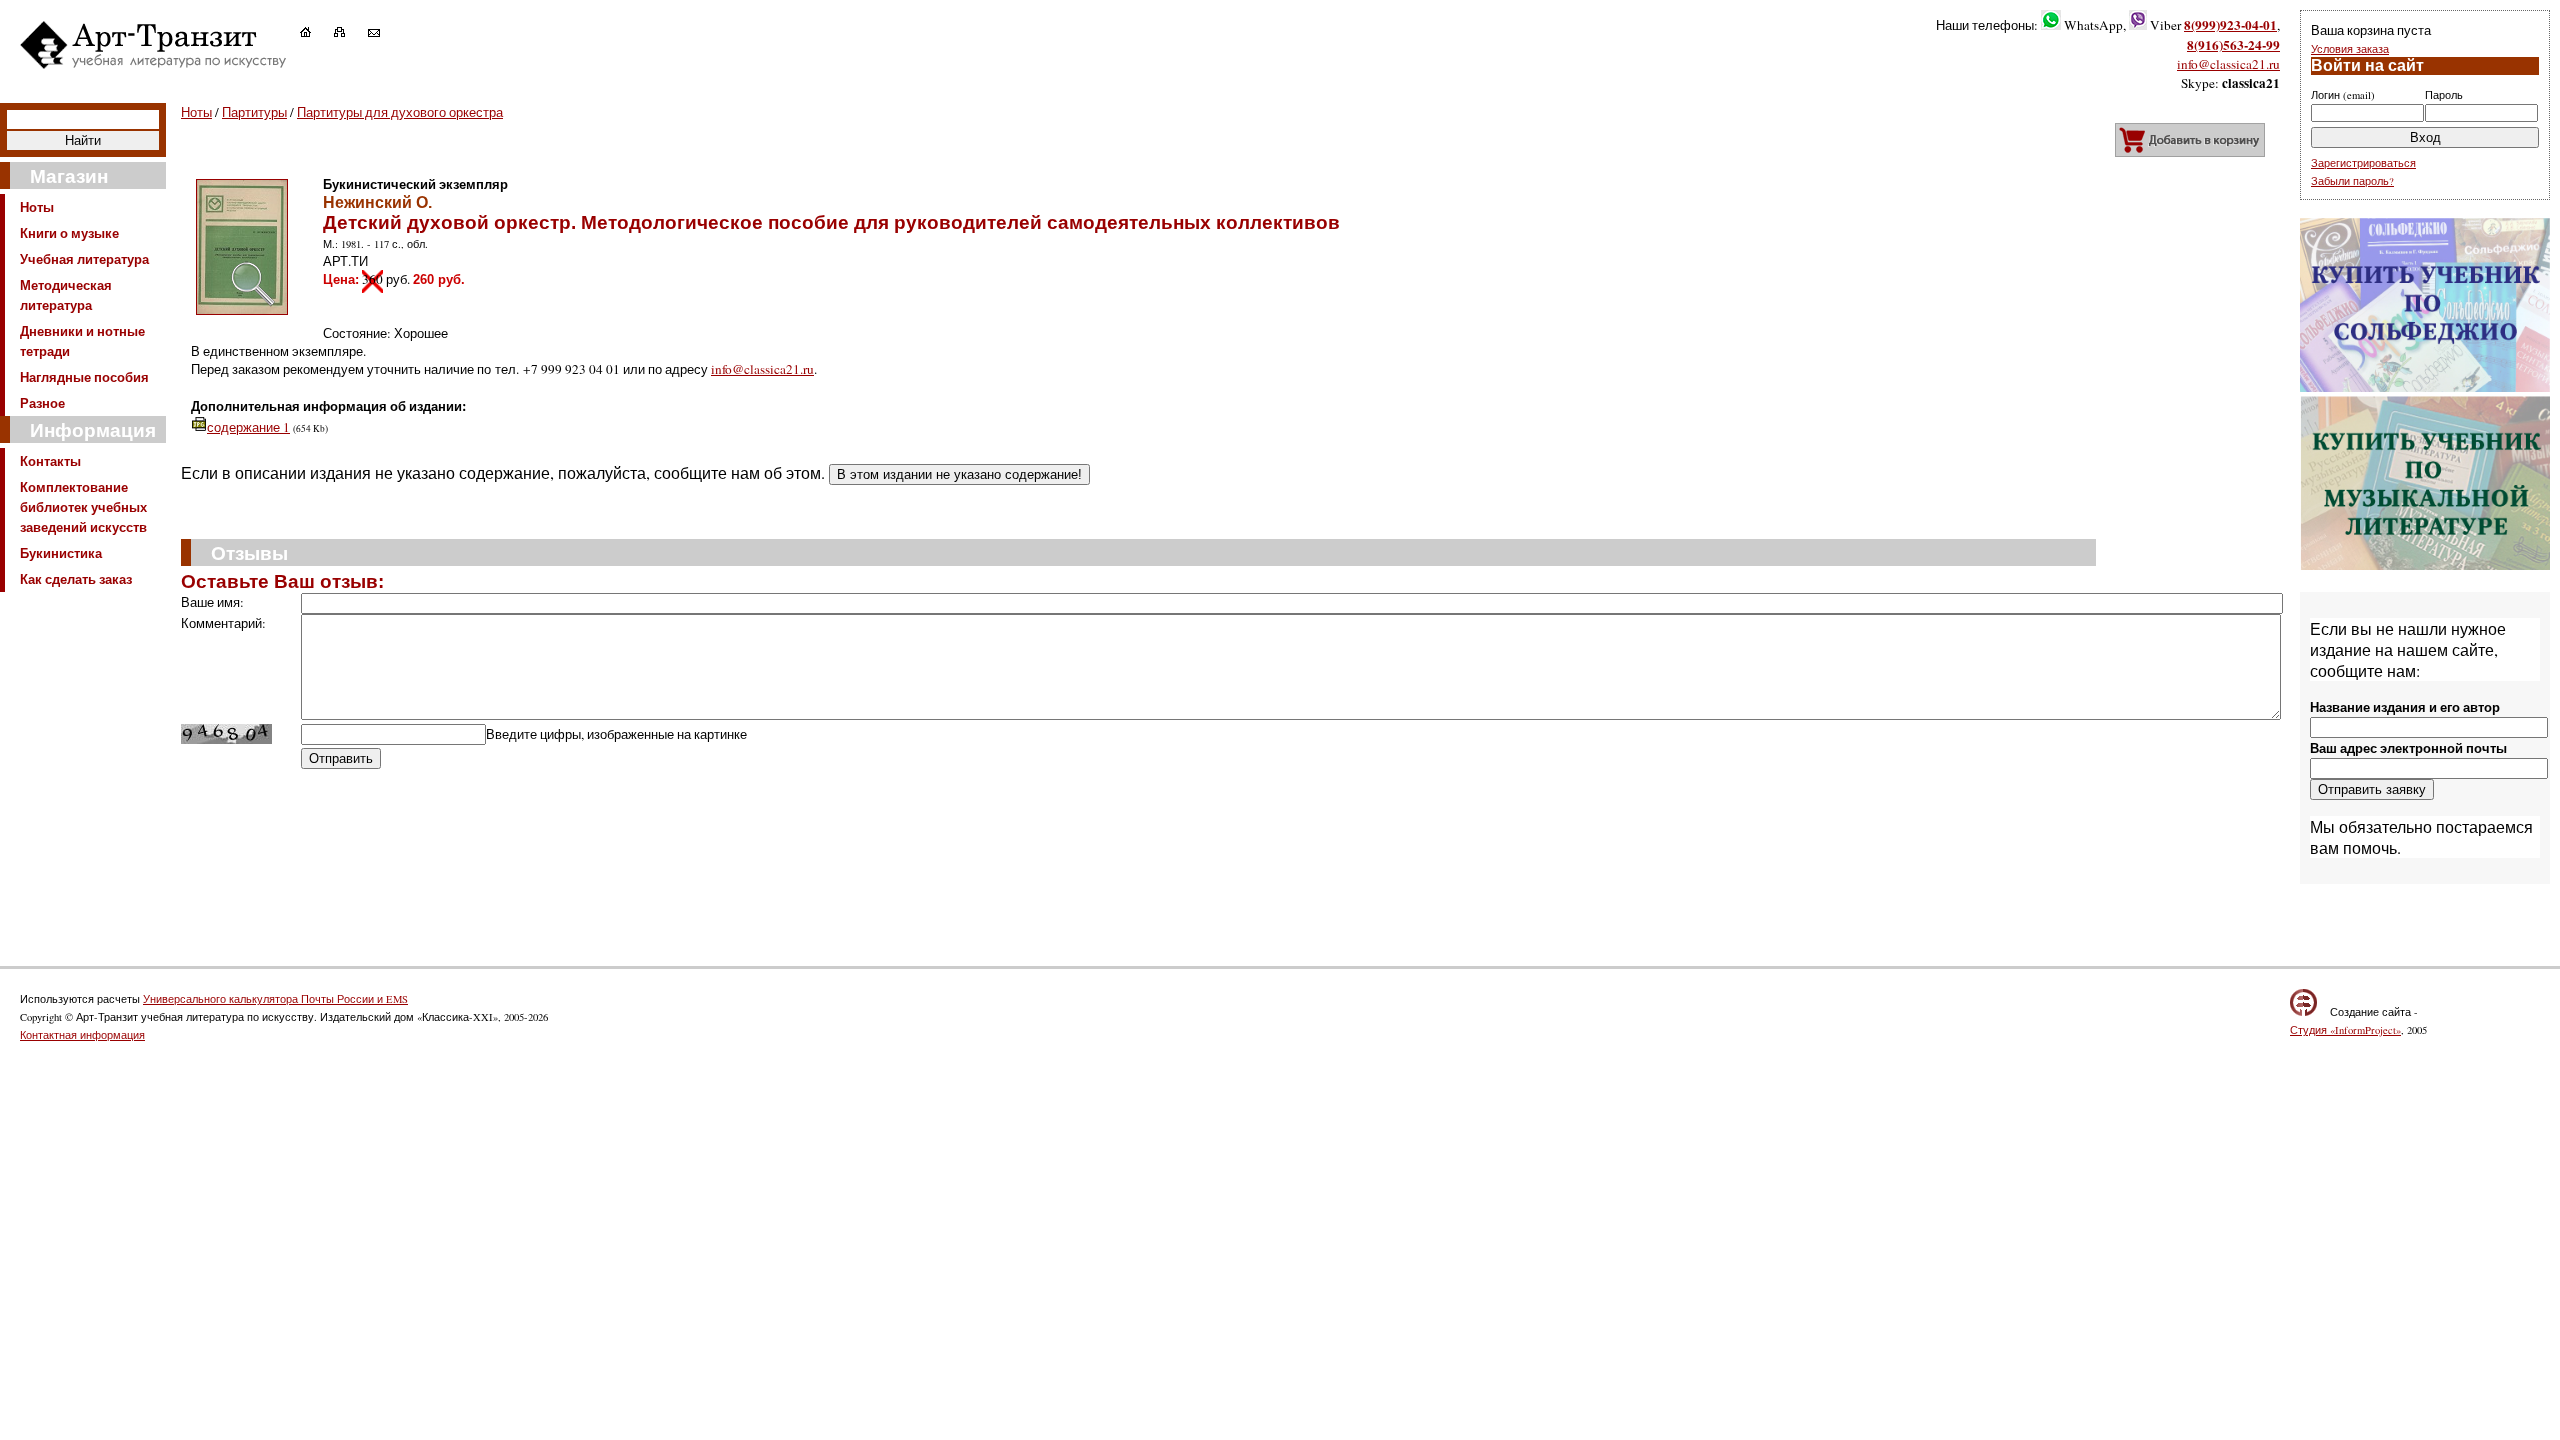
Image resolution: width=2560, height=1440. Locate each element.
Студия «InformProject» (2345, 1030)
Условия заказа (2350, 49)
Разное (42, 403)
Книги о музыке (69, 233)
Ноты (37, 207)
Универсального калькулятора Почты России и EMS (275, 999)
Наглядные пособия (84, 377)
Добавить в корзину (2190, 140)
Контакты (50, 461)
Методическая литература (66, 295)
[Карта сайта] (349, 32)
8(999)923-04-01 (2230, 25)
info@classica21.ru (2228, 64)
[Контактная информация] (384, 32)
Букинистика (61, 553)
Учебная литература (84, 259)
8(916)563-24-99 (2233, 45)
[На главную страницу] (315, 32)
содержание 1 (248, 427)
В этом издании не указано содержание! (959, 474)
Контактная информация (82, 1035)
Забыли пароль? (2352, 181)
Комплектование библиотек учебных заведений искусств (83, 507)
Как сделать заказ (76, 579)
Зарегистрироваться (2363, 163)
